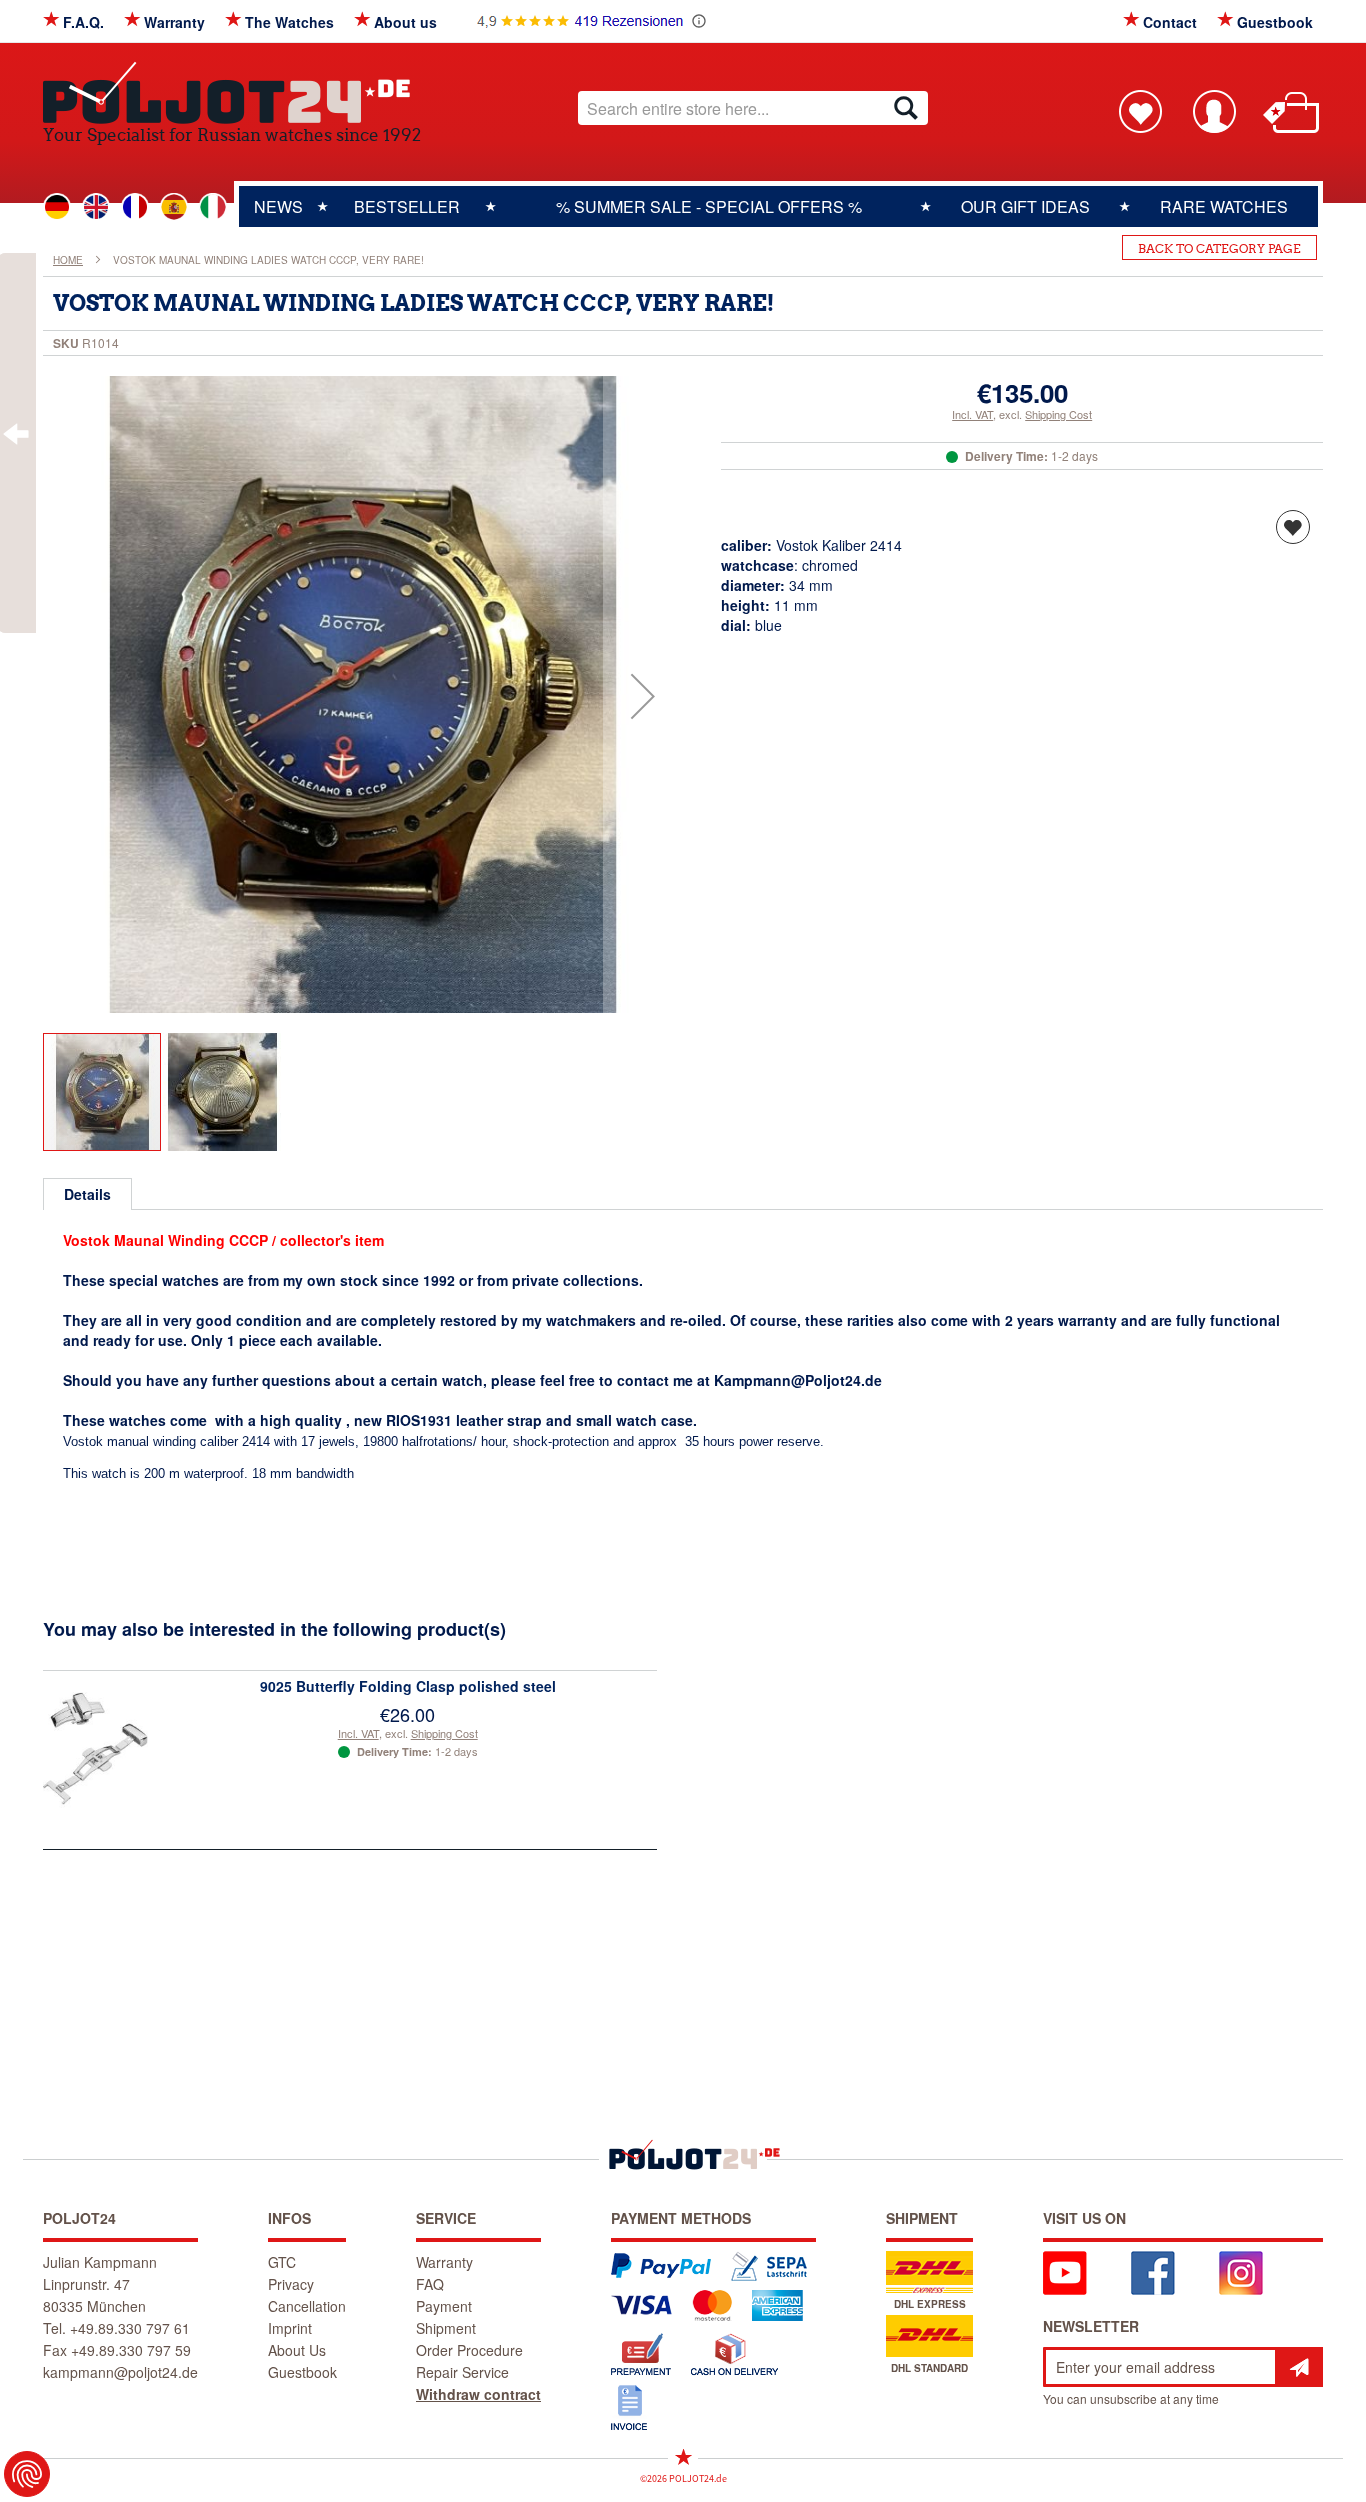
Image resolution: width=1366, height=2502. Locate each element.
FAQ (430, 2284)
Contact (1170, 22)
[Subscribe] (1299, 2367)
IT (213, 207)
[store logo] (232, 92)
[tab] (87, 1194)
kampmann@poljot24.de (120, 2372)
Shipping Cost (1058, 414)
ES (174, 207)
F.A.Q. (83, 22)
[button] (643, 696)
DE (57, 207)
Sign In (1214, 111)
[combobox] (753, 108)
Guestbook (1275, 22)
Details (87, 1194)
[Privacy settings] (27, 2474)
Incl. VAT (972, 414)
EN (96, 207)
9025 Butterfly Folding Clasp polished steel (408, 1686)
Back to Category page (1219, 248)
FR (135, 207)
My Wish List (1140, 111)
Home (68, 260)
